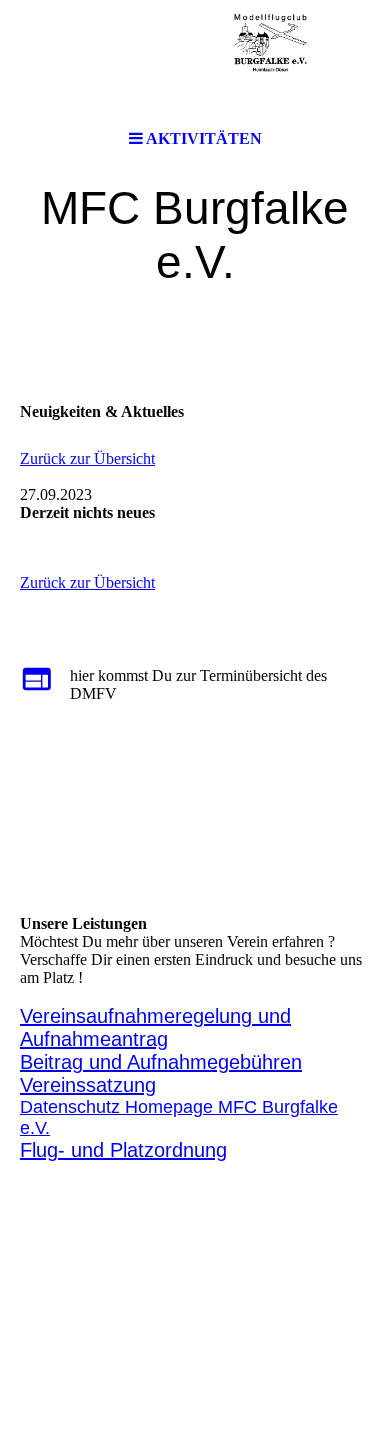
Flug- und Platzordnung (123, 1150)
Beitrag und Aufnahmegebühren (161, 1062)
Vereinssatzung (88, 1085)
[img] (195, 60)
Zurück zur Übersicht (87, 458)
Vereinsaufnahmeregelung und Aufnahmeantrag (155, 1027)
